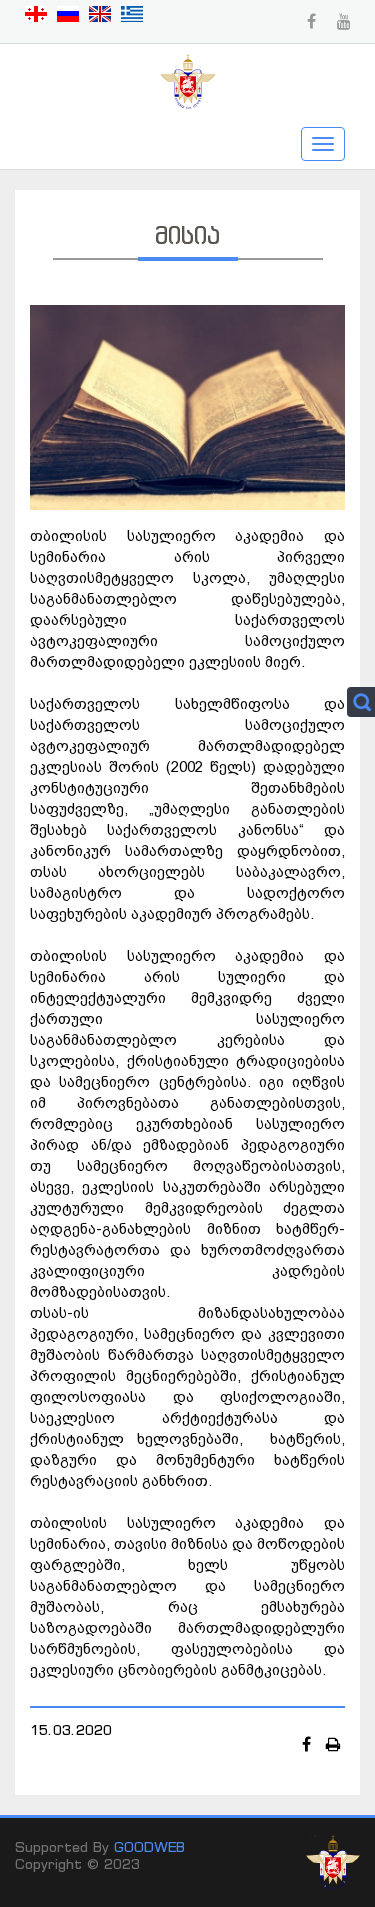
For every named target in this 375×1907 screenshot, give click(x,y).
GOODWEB (149, 1846)
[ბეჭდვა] (334, 1744)
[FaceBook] (308, 1744)
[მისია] (187, 405)
